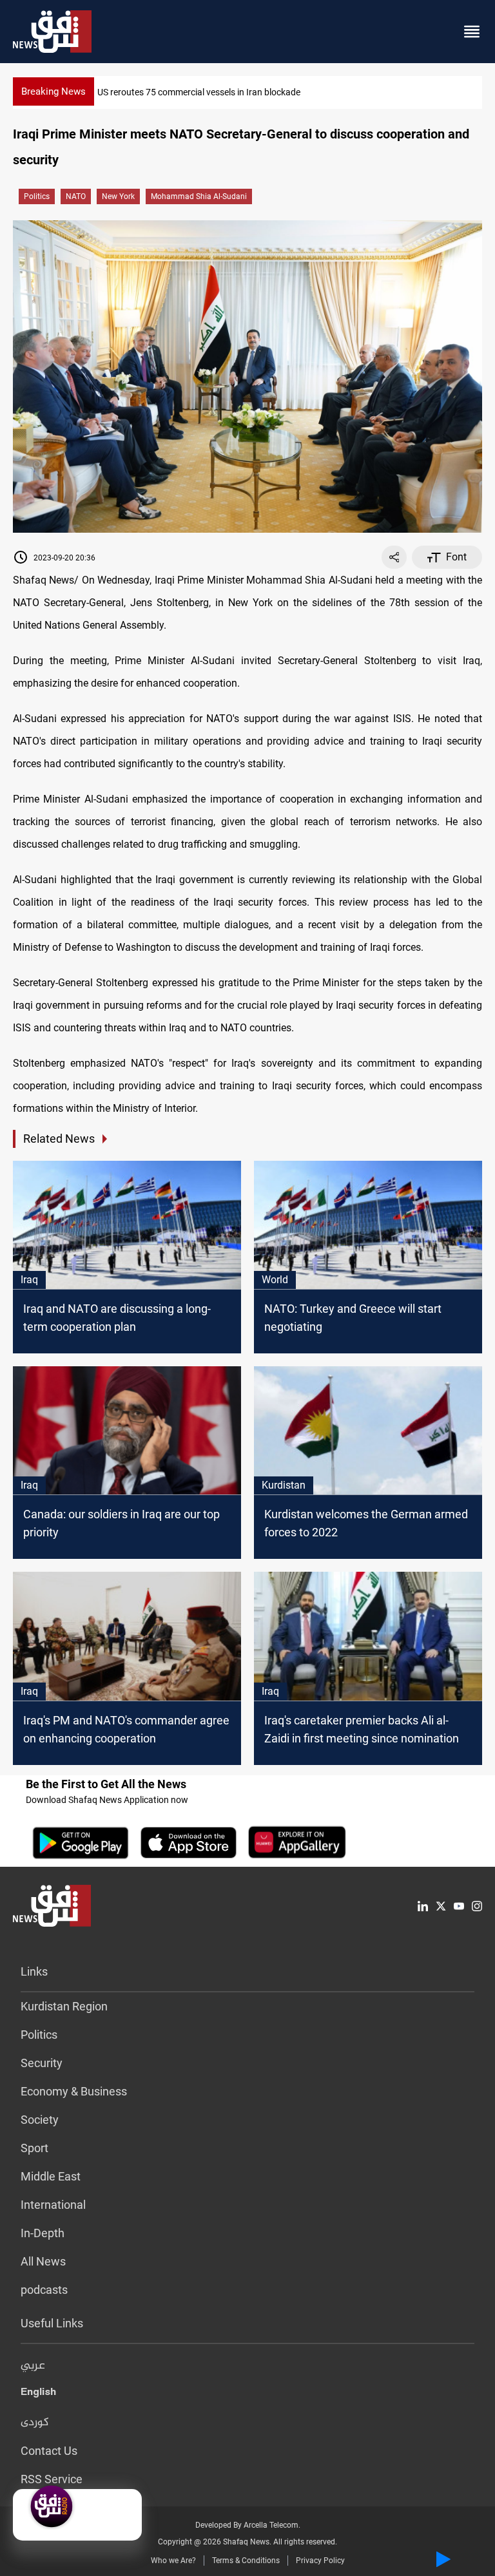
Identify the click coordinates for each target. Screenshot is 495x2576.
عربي (33, 2366)
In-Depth (43, 2233)
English (38, 2394)
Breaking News (53, 91)
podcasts (44, 2290)
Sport (34, 2148)
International (53, 2205)
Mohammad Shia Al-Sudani (199, 196)
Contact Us (49, 2451)
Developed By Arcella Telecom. (248, 2525)
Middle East (51, 2176)
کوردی (35, 2423)
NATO (76, 196)
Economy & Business (74, 2091)
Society (40, 2120)
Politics (37, 196)
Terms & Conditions (246, 2561)
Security (42, 2063)
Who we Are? (173, 2561)
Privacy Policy (320, 2561)
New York (118, 196)
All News (43, 2261)
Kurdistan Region (64, 2006)
